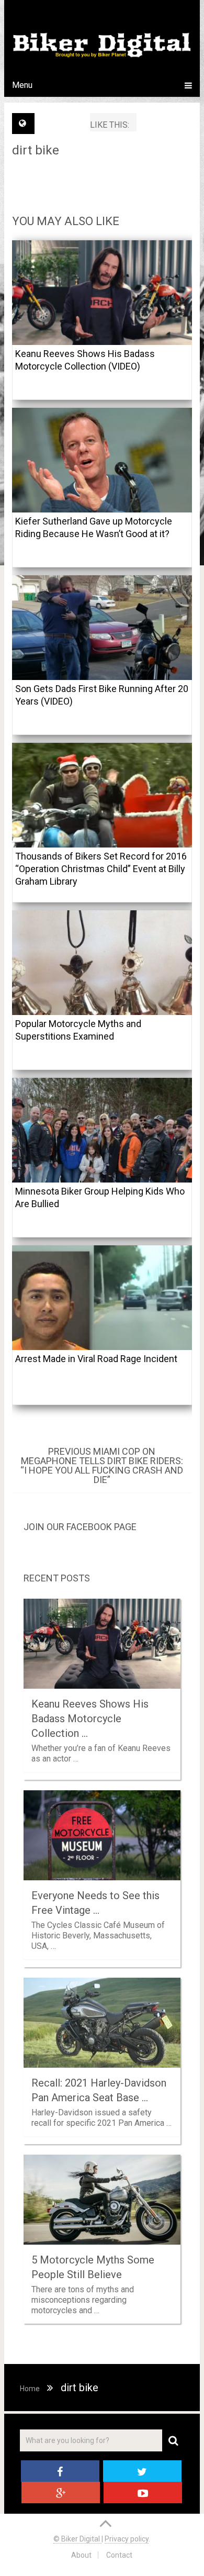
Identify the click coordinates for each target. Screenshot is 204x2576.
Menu (22, 85)
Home (30, 2389)
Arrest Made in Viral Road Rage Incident (96, 1359)
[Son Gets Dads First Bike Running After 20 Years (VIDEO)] (102, 628)
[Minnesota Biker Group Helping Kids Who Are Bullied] (102, 1130)
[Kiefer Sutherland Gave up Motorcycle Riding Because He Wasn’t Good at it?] (102, 460)
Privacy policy (127, 2539)
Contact (119, 2555)
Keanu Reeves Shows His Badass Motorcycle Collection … (90, 1719)
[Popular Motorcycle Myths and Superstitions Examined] (102, 963)
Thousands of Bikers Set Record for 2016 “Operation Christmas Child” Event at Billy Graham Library (101, 869)
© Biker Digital (77, 2539)
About (81, 2555)
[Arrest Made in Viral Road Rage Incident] (102, 1298)
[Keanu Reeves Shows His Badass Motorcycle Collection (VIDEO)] (102, 293)
